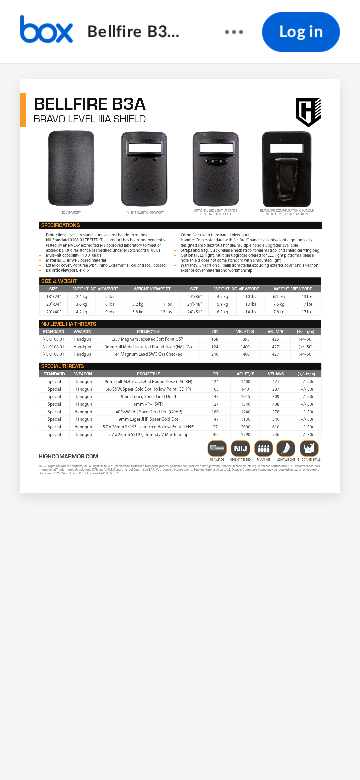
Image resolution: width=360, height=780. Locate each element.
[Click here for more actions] (234, 32)
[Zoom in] (195, 731)
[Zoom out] (127, 731)
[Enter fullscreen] (273, 731)
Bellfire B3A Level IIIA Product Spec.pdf (136, 32)
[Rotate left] (235, 731)
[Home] (46, 32)
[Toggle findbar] (87, 731)
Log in (301, 32)
